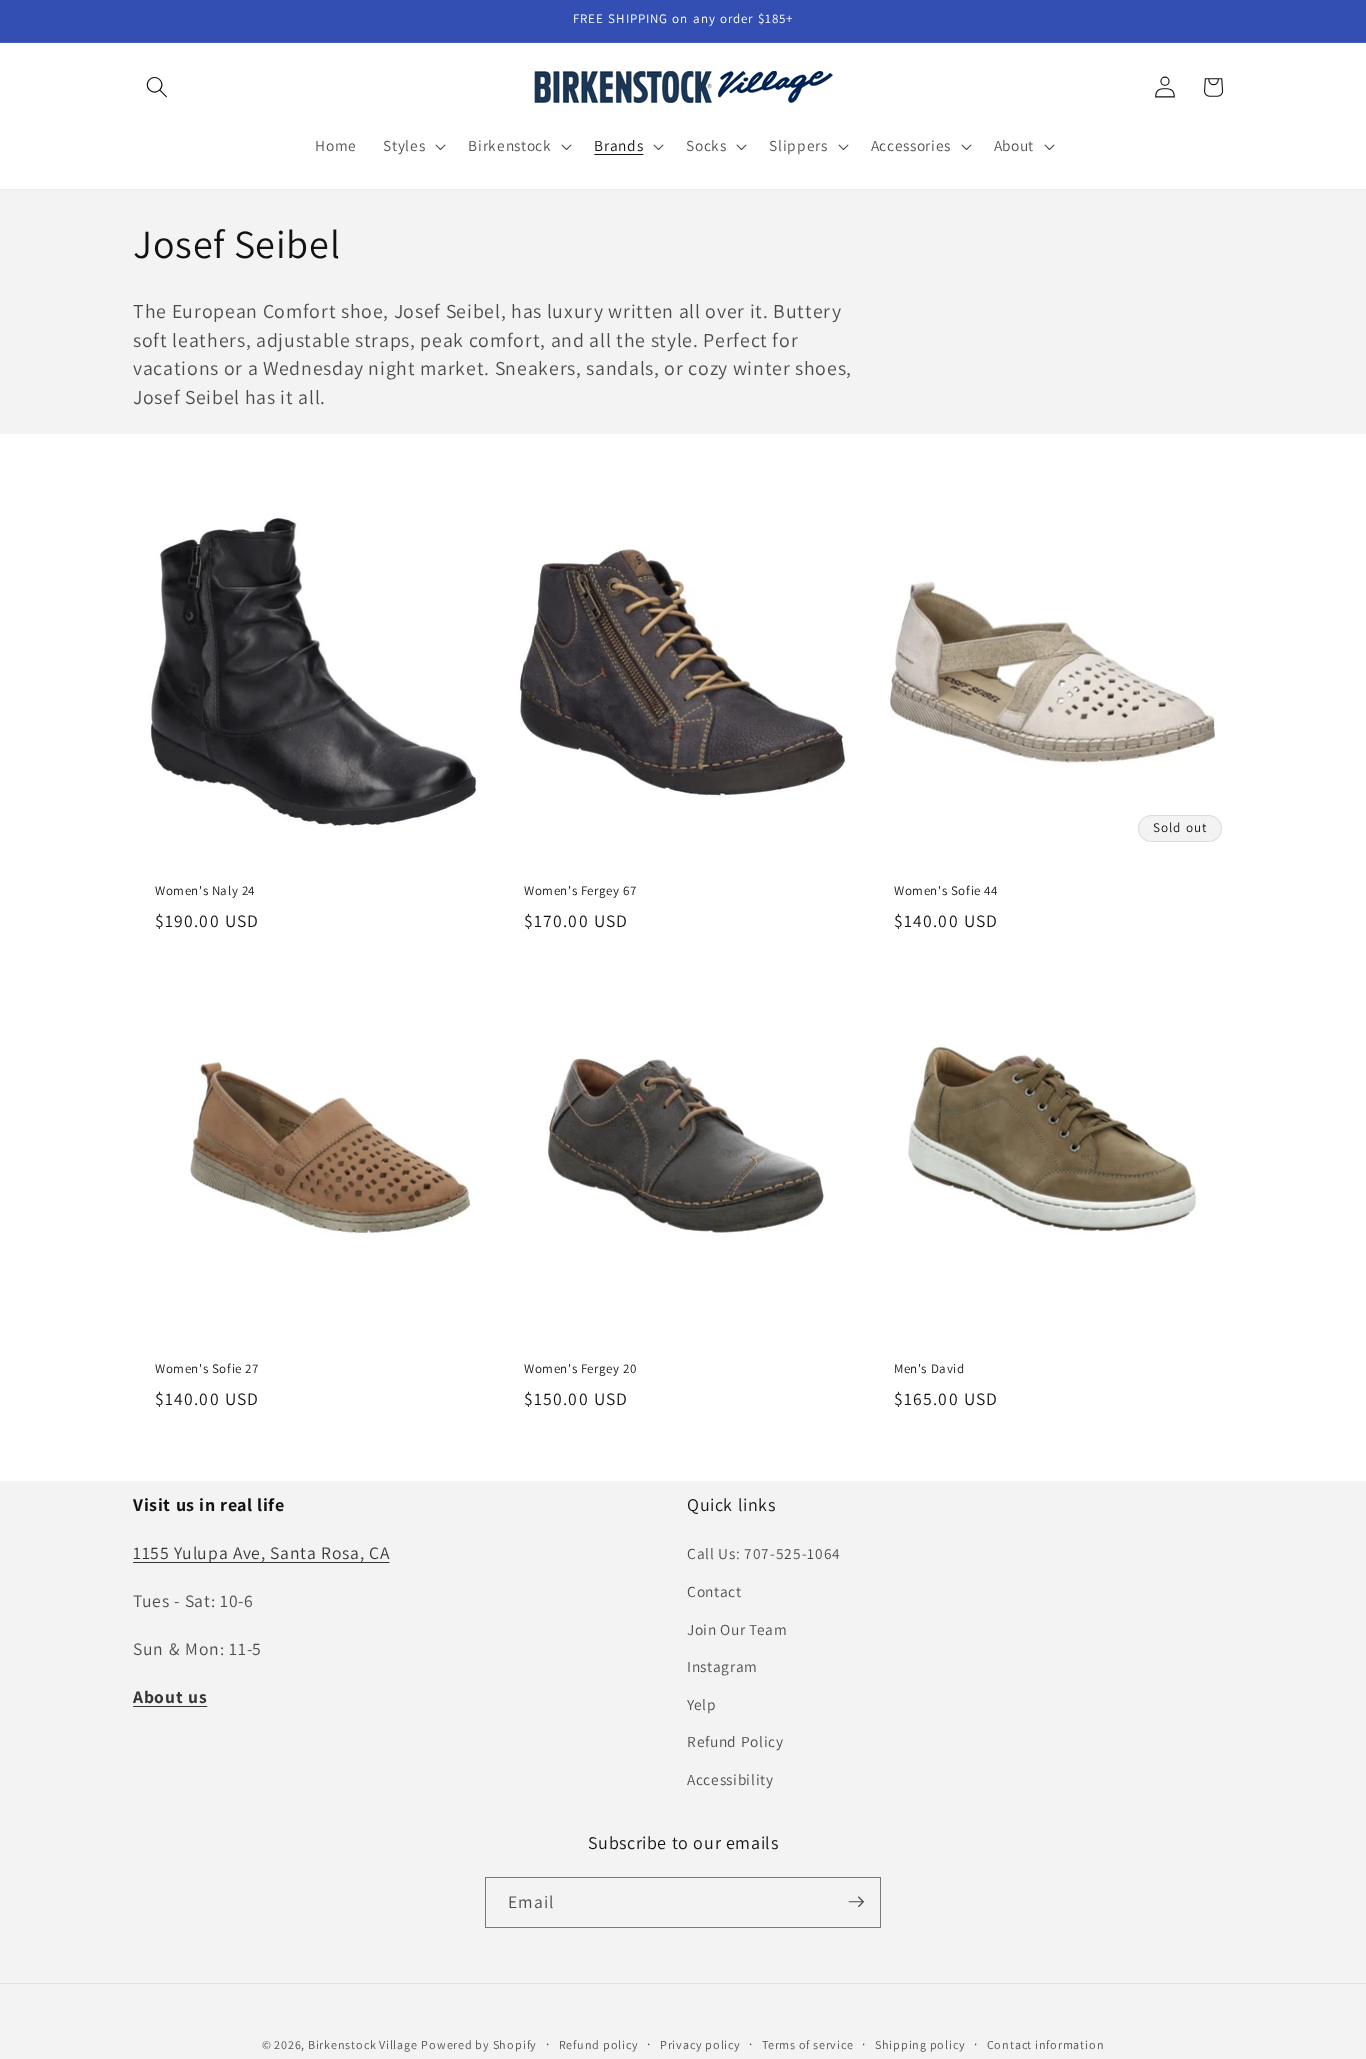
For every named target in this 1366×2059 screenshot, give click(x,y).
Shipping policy (920, 2043)
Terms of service (807, 2043)
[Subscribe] (856, 1902)
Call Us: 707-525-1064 (764, 1553)
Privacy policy (700, 2043)
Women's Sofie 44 (946, 891)
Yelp (702, 1704)
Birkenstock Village (363, 2043)
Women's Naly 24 (205, 891)
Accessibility (730, 1779)
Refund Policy (735, 1741)
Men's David (929, 1369)
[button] (157, 87)
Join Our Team (737, 1628)
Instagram (722, 1666)
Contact (714, 1591)
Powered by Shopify (479, 2043)
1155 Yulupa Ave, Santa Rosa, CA (261, 1552)
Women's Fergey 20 (580, 1369)
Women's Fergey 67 (580, 891)
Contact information (1046, 2043)
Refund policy (599, 2043)
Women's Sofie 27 (207, 1369)
